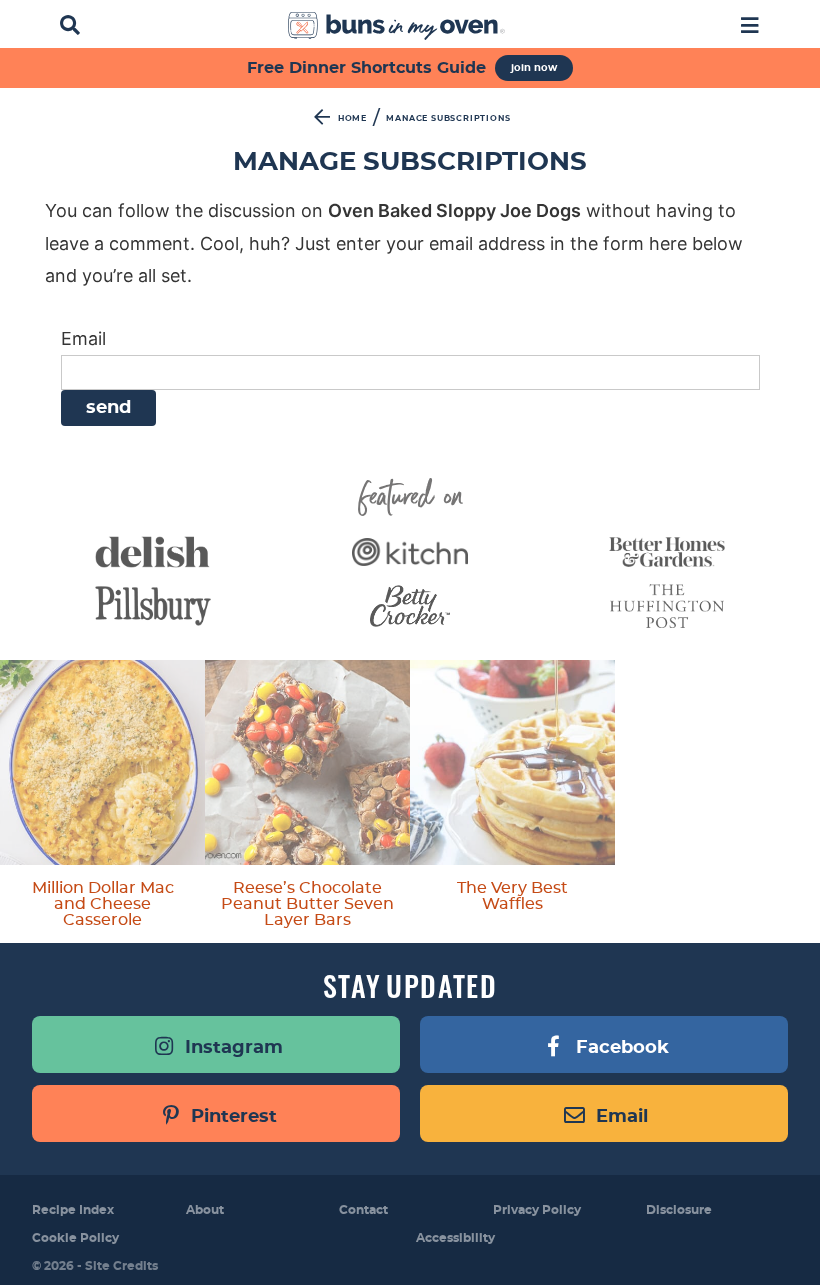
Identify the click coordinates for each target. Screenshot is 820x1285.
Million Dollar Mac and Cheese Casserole (103, 904)
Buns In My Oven (396, 26)
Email (83, 338)
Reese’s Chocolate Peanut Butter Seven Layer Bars (307, 904)
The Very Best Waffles (512, 896)
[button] (750, 23)
